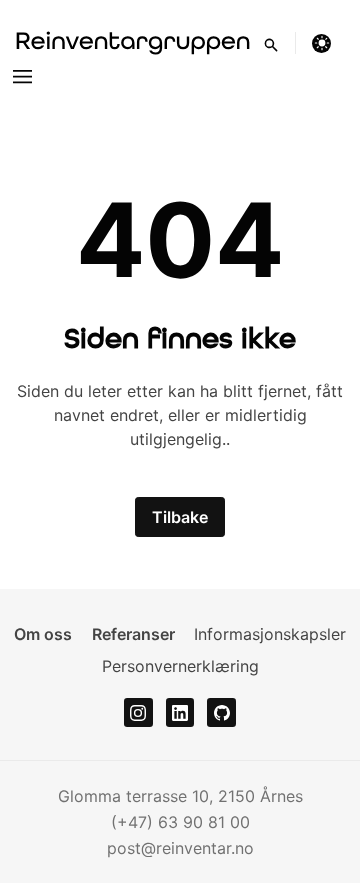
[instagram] (138, 712)
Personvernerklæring (180, 666)
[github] (221, 712)
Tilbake (180, 517)
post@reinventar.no (180, 848)
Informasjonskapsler (270, 634)
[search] (279, 43)
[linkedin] (180, 712)
